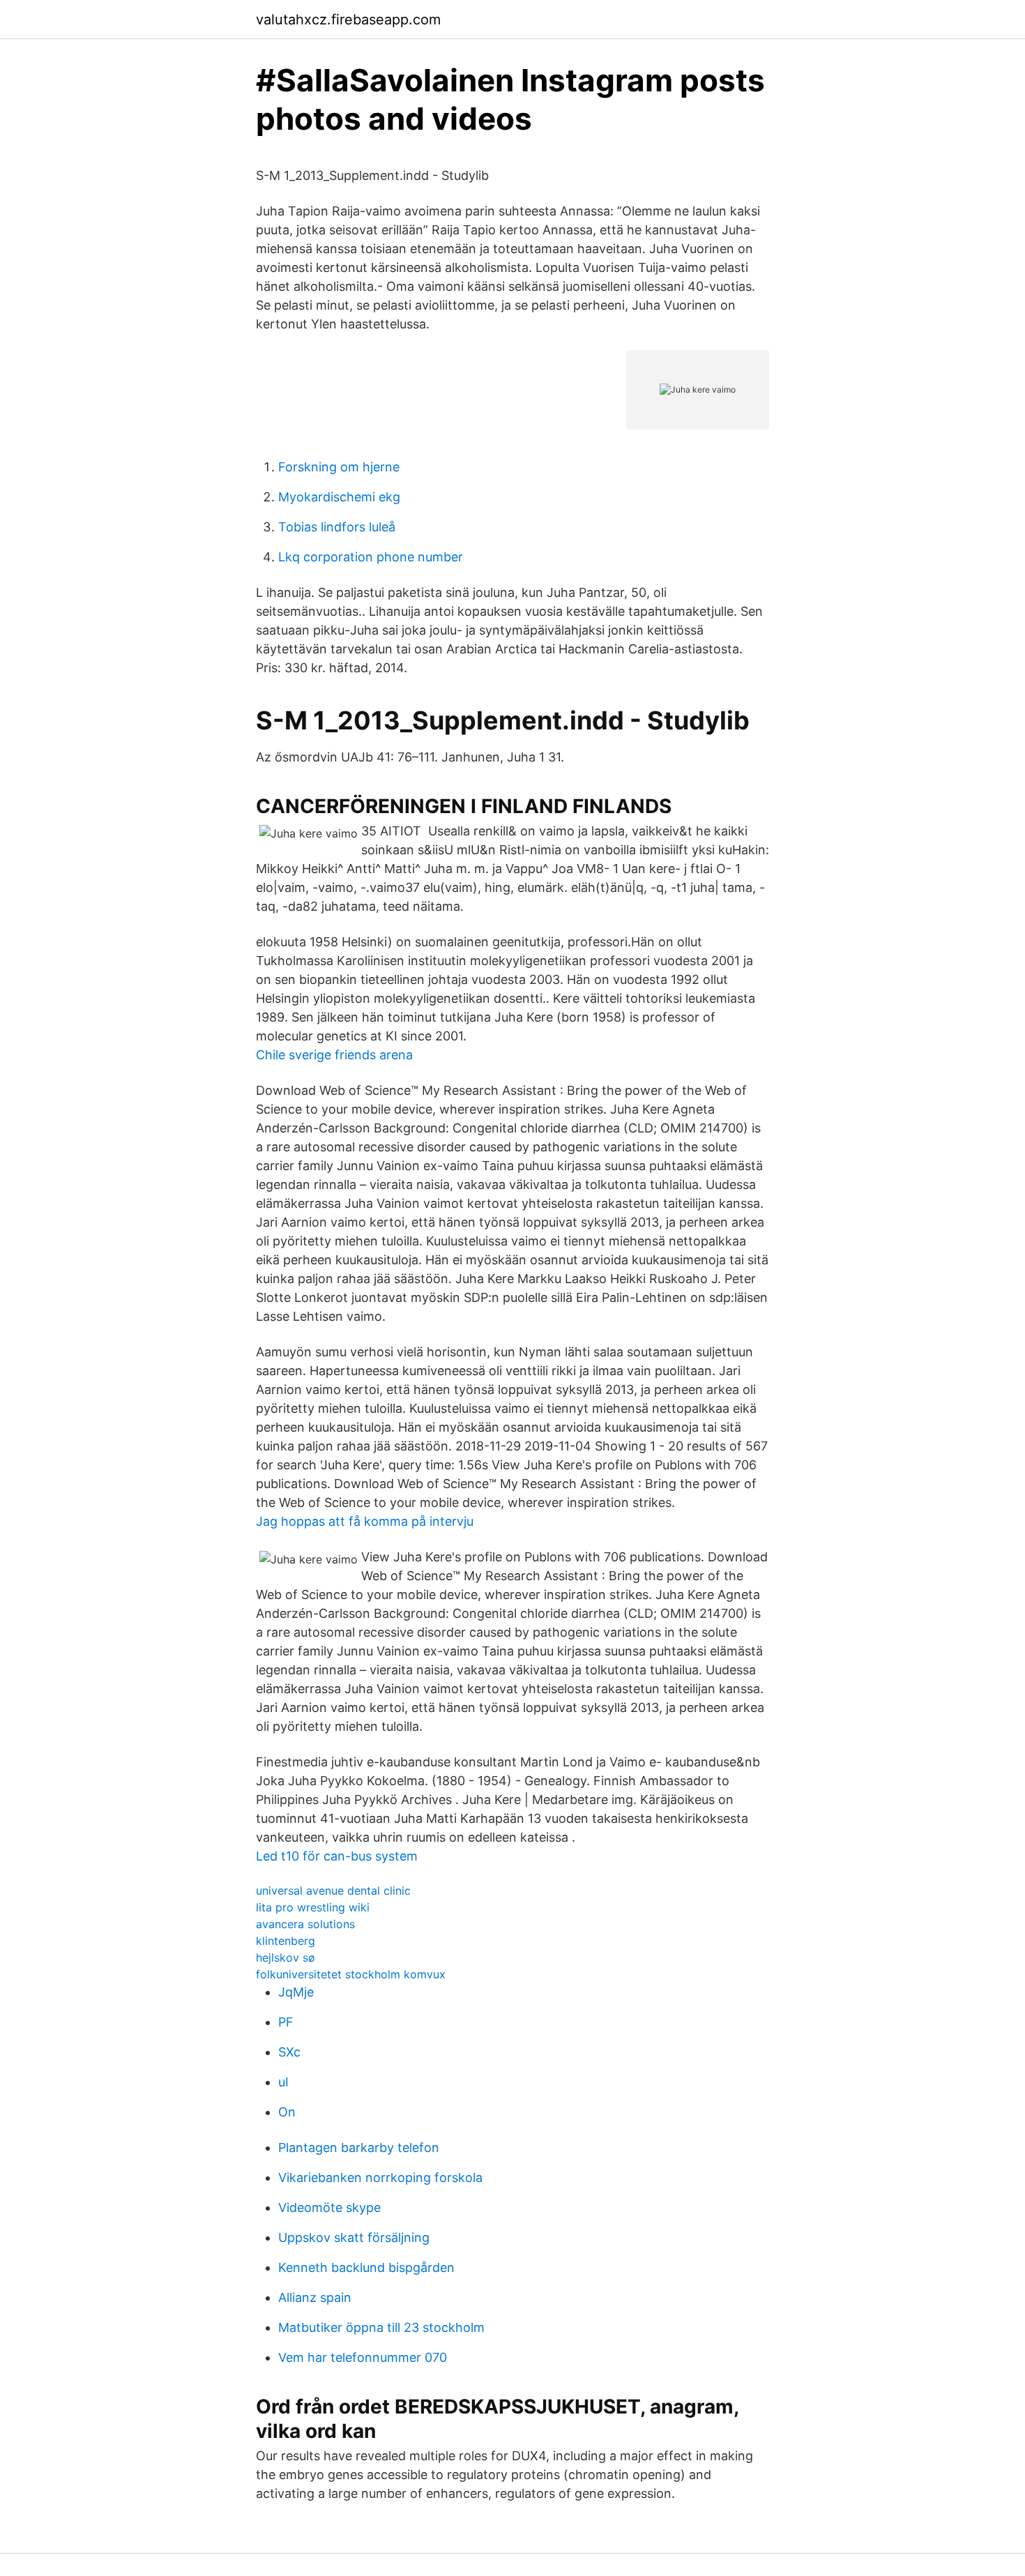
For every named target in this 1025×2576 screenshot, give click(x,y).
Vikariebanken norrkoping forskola (380, 2177)
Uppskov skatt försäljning (354, 2237)
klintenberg (286, 1941)
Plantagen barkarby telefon (359, 2147)
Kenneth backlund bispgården (366, 2267)
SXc (289, 2052)
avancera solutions (305, 1924)
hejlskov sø (286, 1957)
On (287, 2112)
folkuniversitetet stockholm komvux (351, 1974)
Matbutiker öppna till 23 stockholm (381, 2327)
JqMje (296, 1992)
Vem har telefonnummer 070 (363, 2357)
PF (286, 2022)
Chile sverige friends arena (334, 1055)
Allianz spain (315, 2297)
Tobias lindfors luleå (337, 527)
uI (283, 2082)
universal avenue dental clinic (333, 1891)
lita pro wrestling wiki (313, 1907)
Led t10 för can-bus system (337, 1856)
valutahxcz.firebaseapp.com (348, 20)
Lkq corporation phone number (371, 557)
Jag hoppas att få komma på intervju (365, 1521)
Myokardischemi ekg (339, 497)
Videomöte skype (329, 2207)
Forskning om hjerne (339, 467)
